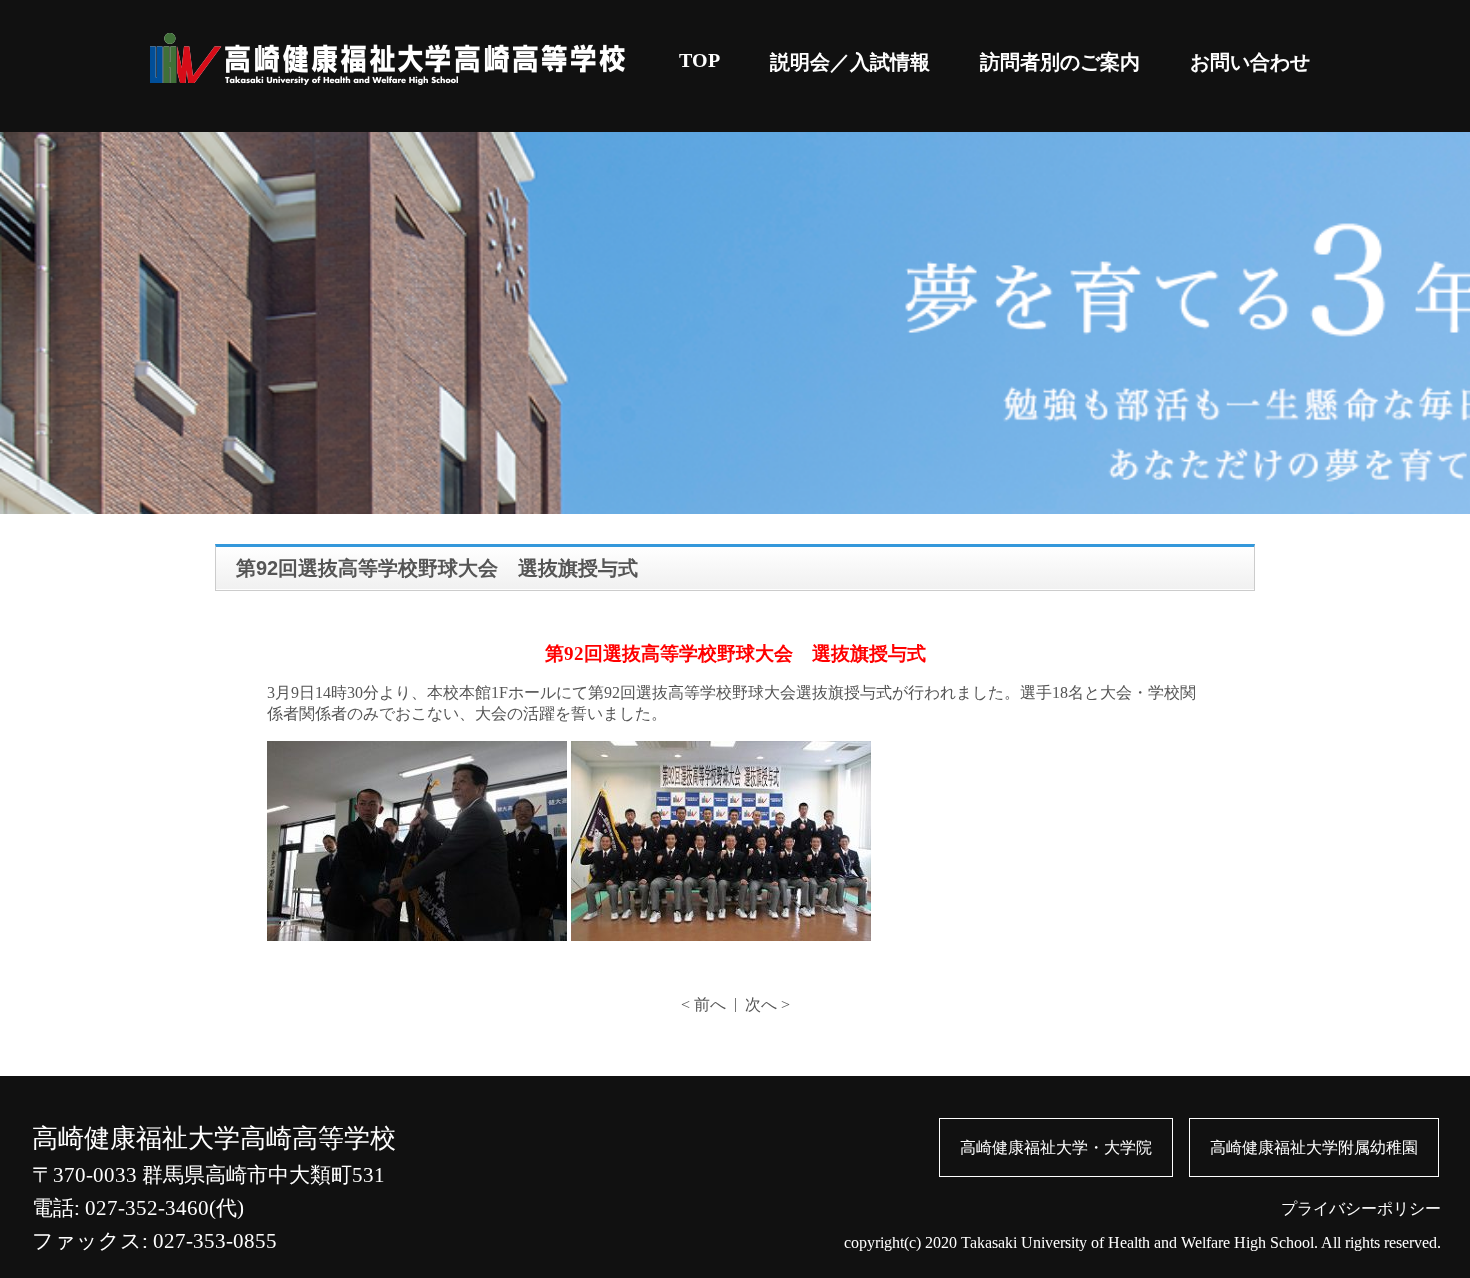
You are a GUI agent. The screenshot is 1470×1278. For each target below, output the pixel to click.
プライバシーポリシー (1361, 1208)
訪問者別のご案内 (1060, 62)
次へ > (767, 1004)
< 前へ (703, 1004)
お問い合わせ (1250, 62)
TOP (699, 60)
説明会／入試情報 (850, 62)
